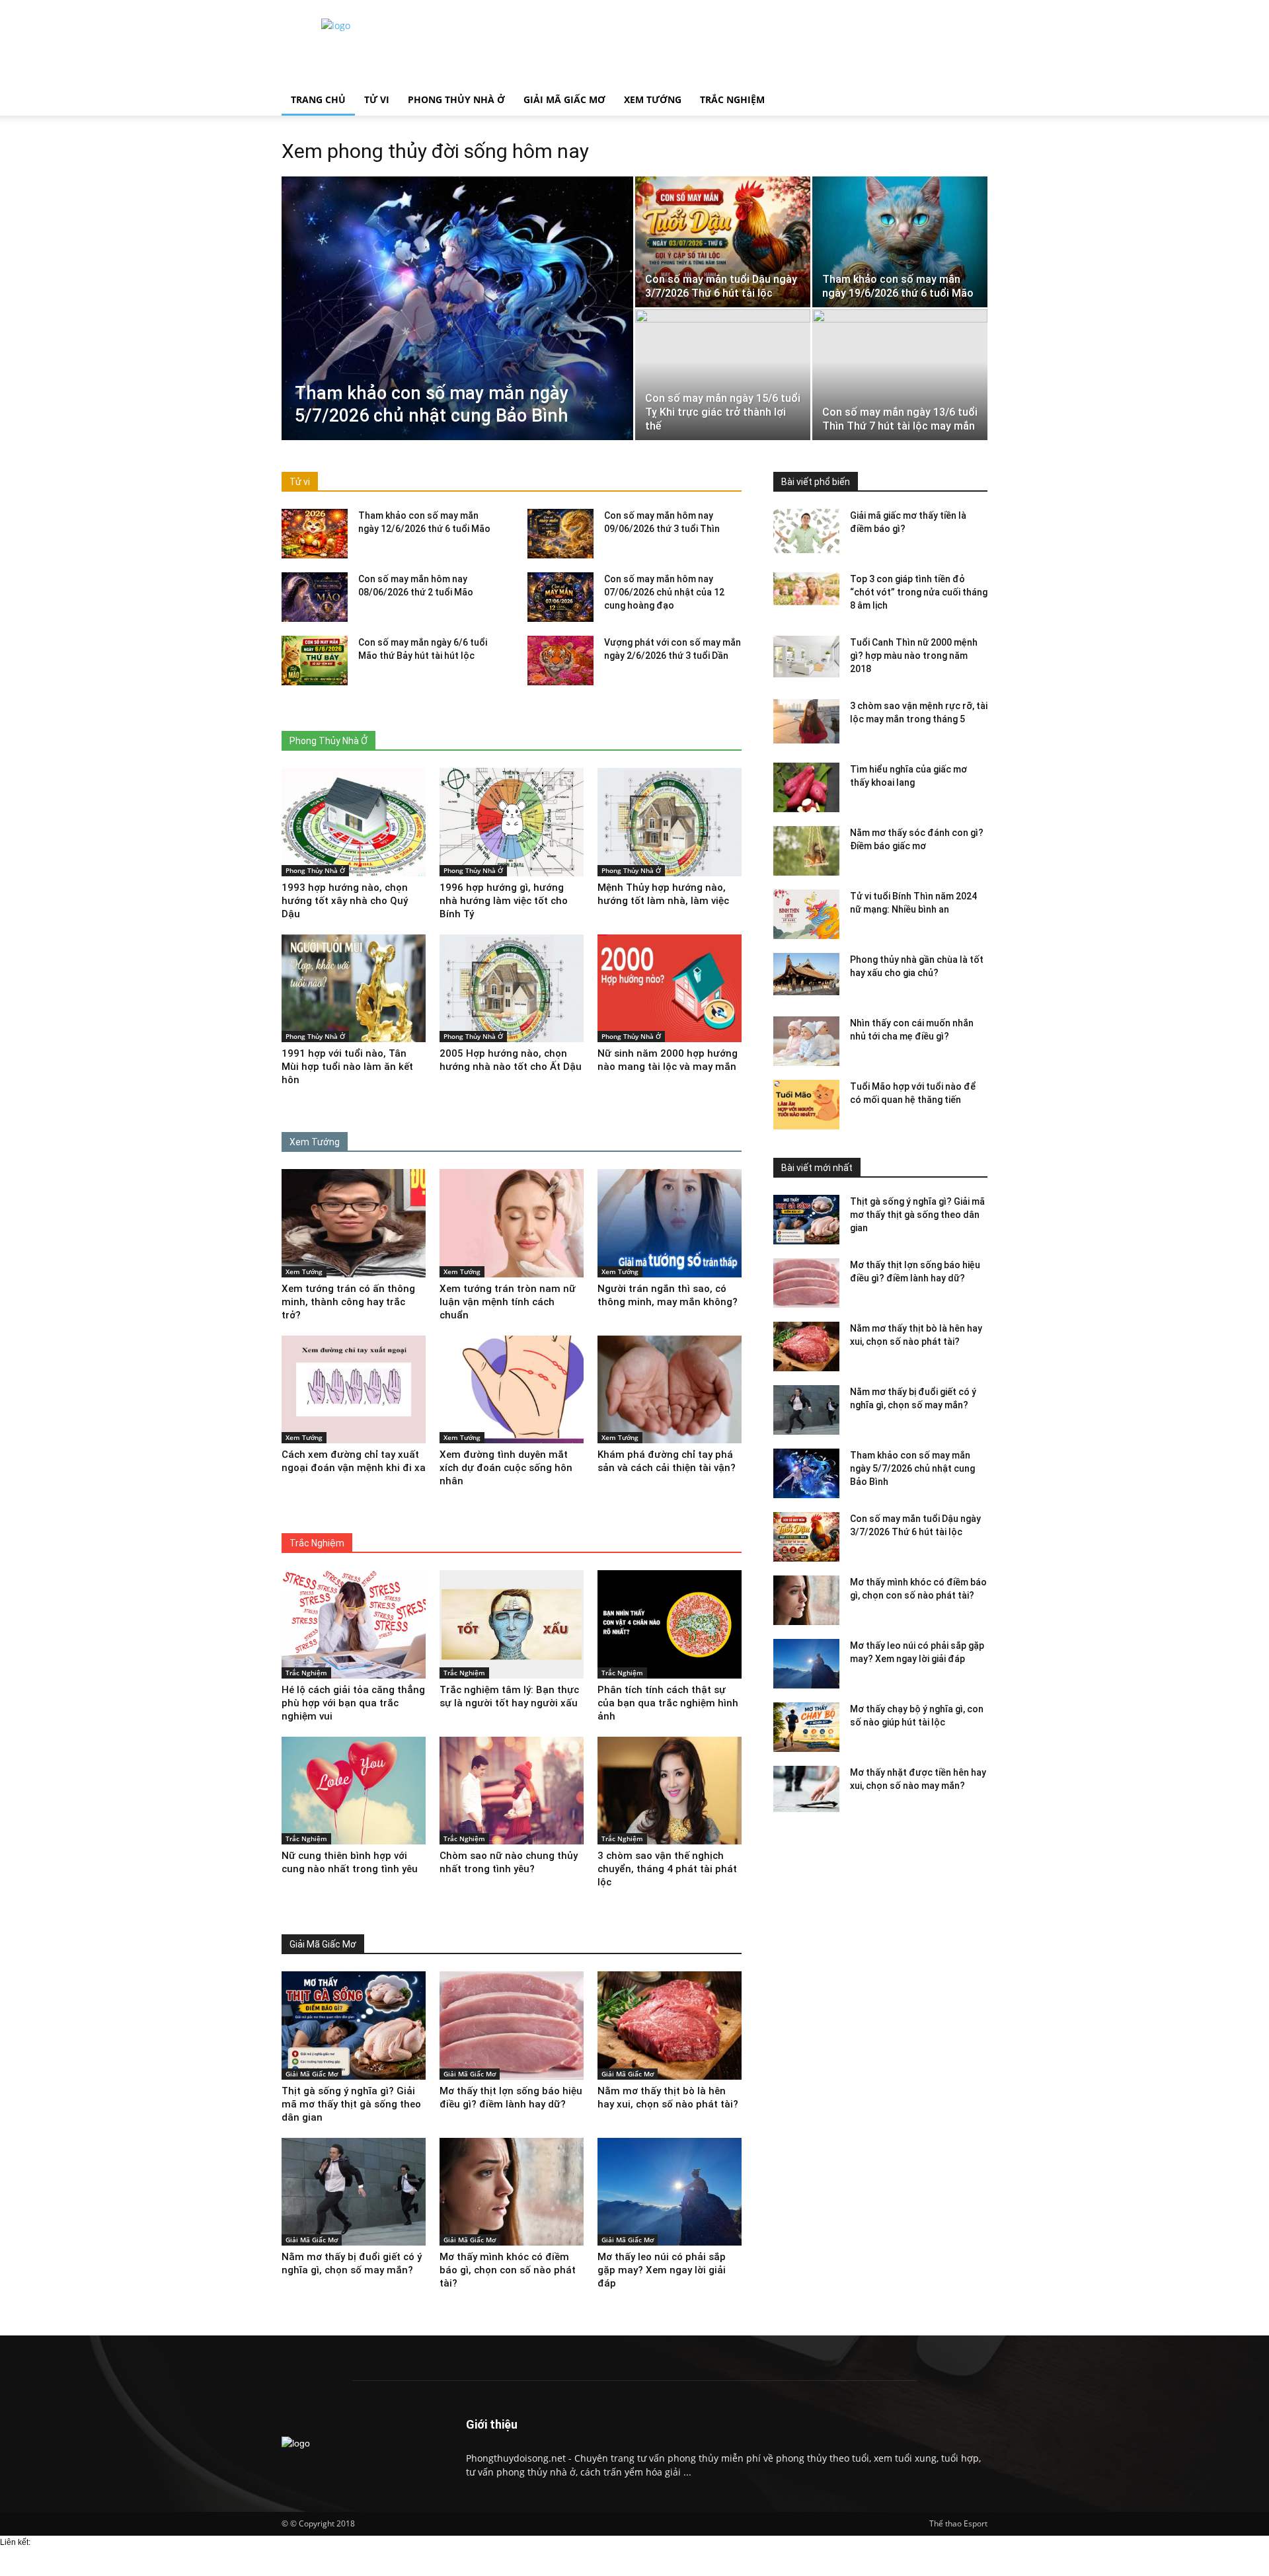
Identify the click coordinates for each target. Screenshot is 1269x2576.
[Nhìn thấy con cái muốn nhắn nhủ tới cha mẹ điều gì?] (806, 1041)
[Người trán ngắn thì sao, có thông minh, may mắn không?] (670, 1223)
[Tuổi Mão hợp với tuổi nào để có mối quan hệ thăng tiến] (806, 1105)
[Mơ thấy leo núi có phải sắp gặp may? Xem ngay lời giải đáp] (806, 1664)
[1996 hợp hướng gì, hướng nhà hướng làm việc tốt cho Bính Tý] (512, 822)
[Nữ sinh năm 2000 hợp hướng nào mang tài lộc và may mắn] (670, 989)
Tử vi (300, 482)
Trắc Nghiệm (306, 1673)
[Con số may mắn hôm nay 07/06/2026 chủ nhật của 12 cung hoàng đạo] (560, 597)
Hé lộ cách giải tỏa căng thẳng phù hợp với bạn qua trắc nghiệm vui (353, 1703)
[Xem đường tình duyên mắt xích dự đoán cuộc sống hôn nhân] (512, 1390)
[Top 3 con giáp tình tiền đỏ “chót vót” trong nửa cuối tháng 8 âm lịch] (806, 589)
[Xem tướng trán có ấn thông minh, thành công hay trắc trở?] (354, 1223)
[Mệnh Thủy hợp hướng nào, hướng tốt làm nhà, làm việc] (670, 822)
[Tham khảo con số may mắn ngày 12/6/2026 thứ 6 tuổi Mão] (315, 534)
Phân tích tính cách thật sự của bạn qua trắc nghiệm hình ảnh (668, 1703)
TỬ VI (377, 99)
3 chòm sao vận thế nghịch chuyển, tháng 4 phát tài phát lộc (667, 1869)
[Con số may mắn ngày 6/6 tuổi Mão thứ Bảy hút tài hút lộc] (315, 661)
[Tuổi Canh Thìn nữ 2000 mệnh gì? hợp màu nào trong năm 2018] (806, 657)
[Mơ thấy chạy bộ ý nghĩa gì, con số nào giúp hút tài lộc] (806, 1727)
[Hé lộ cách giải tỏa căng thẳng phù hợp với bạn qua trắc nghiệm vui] (354, 1624)
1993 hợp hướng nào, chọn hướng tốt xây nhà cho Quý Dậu (345, 901)
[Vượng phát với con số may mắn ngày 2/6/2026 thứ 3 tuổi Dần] (560, 661)
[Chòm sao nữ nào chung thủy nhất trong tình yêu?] (512, 1791)
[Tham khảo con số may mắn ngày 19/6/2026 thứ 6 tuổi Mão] (900, 242)
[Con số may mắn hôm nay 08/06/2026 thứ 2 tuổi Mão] (315, 597)
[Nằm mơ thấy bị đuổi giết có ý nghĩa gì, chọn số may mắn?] (806, 1410)
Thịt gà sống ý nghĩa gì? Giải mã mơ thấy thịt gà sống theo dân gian (917, 1215)
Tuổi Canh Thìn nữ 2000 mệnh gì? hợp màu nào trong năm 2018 (914, 656)
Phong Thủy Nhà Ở (315, 870)
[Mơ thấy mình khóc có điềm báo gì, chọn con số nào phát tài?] (806, 1600)
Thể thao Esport (958, 2523)
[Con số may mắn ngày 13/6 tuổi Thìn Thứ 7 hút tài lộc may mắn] (900, 375)
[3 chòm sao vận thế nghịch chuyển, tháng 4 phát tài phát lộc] (670, 1791)
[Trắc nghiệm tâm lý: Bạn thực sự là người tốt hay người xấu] (512, 1624)
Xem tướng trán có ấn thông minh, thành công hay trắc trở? (348, 1302)
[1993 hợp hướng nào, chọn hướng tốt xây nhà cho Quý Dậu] (354, 822)
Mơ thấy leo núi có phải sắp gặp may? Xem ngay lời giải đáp (662, 2270)
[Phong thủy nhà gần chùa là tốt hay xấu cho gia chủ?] (806, 974)
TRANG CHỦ (318, 99)
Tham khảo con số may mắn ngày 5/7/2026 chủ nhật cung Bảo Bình (912, 1468)
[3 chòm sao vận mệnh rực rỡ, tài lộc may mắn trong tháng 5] (806, 721)
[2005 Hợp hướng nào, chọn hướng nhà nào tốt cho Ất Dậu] (512, 989)
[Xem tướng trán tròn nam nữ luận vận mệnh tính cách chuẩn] (512, 1223)
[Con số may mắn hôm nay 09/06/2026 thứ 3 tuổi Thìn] (560, 534)
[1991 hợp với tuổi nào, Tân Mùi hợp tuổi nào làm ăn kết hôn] (354, 989)
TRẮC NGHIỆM (732, 99)
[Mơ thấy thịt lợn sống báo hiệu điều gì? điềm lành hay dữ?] (806, 1283)
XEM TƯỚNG (653, 99)
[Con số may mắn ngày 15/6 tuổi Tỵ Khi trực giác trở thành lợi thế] (723, 375)
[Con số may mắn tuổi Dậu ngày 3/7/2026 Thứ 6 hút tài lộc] (723, 242)
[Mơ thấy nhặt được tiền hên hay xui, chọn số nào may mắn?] (806, 1791)
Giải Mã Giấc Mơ (312, 2074)
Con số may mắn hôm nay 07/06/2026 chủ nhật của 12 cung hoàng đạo (664, 592)
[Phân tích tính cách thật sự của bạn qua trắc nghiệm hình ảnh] (670, 1624)
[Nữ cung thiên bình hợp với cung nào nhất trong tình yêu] (354, 1791)
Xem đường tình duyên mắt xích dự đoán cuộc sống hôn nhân (506, 1468)
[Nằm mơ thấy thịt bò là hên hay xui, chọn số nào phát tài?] (806, 1346)
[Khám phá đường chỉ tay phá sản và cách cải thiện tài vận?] (670, 1390)
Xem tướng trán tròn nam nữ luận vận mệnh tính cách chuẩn (508, 1302)
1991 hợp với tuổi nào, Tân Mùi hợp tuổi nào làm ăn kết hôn (347, 1067)
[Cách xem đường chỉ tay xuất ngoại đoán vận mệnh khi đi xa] (354, 1390)
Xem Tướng (304, 1271)
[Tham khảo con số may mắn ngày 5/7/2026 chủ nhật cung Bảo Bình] (457, 309)
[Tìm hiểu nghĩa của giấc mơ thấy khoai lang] (806, 787)
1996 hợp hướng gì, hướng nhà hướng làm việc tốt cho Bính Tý (504, 901)
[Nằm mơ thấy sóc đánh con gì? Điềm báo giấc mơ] (806, 851)
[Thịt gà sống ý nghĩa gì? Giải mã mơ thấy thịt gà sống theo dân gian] (806, 1220)
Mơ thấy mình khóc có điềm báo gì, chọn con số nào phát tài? (508, 2270)
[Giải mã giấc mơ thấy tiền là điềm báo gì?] (806, 531)
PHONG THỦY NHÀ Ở (456, 99)
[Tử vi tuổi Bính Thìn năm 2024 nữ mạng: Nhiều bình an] (806, 914)
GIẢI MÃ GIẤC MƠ (564, 99)
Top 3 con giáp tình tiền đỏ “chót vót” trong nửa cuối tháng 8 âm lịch (919, 592)
